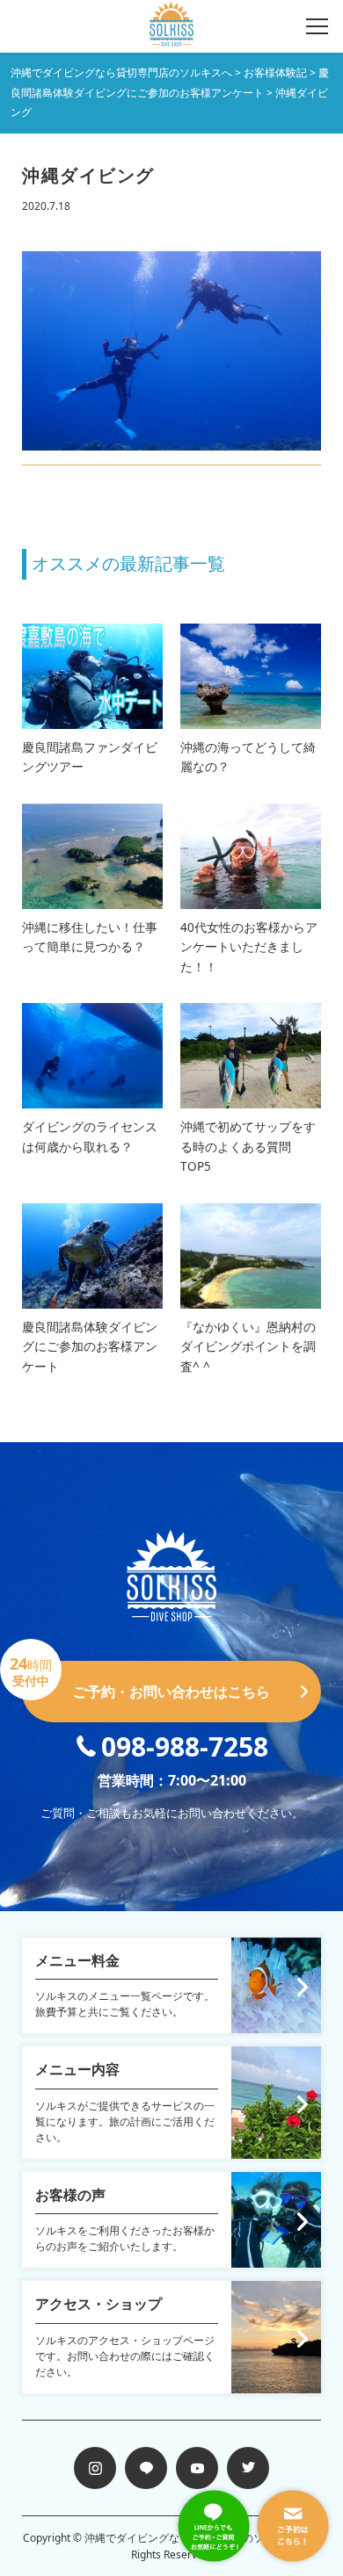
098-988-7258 (185, 1746)
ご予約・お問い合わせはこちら (146, 1681)
